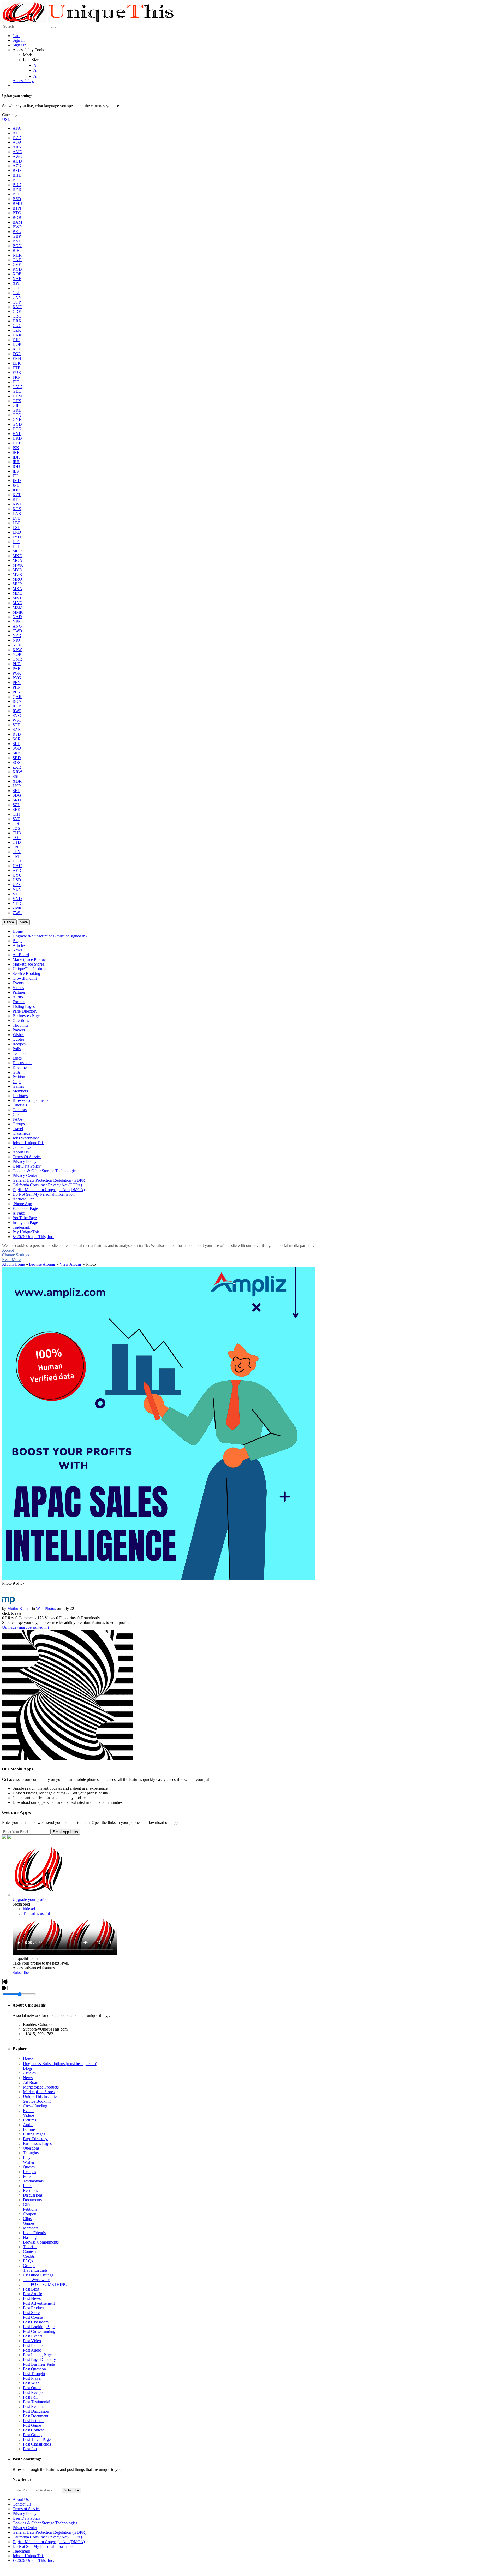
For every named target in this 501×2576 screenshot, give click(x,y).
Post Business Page (39, 2364)
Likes (28, 2186)
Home (28, 2059)
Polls (27, 2176)
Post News (32, 2298)
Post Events (33, 2336)
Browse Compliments (41, 2242)
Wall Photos (46, 1608)
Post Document (36, 2416)
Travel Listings (35, 2270)
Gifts (27, 2205)
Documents (32, 2200)
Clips (27, 2219)
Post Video (32, 2341)
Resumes (30, 2190)
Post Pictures (34, 2345)
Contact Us (22, 2504)
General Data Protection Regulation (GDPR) (49, 2532)
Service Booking (37, 2101)
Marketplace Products (41, 2087)
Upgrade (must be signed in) (25, 1627)
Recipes (29, 2172)
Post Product (33, 2308)
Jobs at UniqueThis (28, 2556)
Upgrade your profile (30, 1899)
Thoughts (31, 2153)
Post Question (34, 2369)
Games (29, 2223)
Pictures (29, 2120)
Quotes (29, 2167)
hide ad (29, 1909)
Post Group (32, 2435)
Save (24, 922)
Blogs (28, 2068)
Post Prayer (32, 2378)
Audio (28, 2125)
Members (31, 2228)
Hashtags (31, 2237)
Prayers (29, 2158)
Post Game (32, 2425)
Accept (8, 1250)
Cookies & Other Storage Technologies (45, 2523)
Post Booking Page (39, 2327)
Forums (29, 2129)
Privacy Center (25, 2528)
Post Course (33, 2317)
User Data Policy (27, 2518)
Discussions (33, 2195)
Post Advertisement (39, 2303)
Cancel (9, 922)
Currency (10, 115)
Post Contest (33, 2430)
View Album (70, 1264)
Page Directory (35, 2139)
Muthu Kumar (19, 1608)
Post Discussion (36, 2411)
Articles (29, 2073)
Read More (11, 1260)
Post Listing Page (37, 2355)
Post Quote (32, 2388)
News (28, 2078)
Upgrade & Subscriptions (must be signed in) (60, 2064)
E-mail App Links (65, 1832)
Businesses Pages (37, 2143)
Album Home (13, 1264)
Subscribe (21, 1973)
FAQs (28, 2261)
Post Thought (34, 2374)
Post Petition (33, 2421)
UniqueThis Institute (40, 2096)
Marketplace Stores (39, 2092)
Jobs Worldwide (36, 2280)
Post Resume (34, 2407)
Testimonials (33, 2181)
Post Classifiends (37, 2444)
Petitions (30, 2209)
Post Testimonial (37, 2402)
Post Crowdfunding (39, 2331)
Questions (31, 2148)
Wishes (29, 2162)
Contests (30, 2251)
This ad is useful (36, 1914)
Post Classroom (36, 2322)
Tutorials (30, 2247)
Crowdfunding (35, 2106)
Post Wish (31, 2383)
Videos (29, 2115)
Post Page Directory (39, 2360)
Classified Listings (38, 2275)
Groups (29, 2266)
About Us (21, 2499)
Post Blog (31, 2289)
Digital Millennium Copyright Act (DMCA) (49, 2542)
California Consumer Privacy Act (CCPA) (47, 2537)
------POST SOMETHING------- (50, 2284)
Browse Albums (42, 1264)
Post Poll (30, 2397)
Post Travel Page (37, 2439)
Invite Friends (34, 2233)
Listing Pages (34, 2134)
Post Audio (32, 2350)
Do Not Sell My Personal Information (44, 2546)
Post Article (32, 2294)
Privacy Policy (25, 2513)
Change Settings (16, 1255)
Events (29, 2111)
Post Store (31, 2313)
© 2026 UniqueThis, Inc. (33, 2560)
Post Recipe (33, 2392)
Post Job (30, 2449)
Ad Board (31, 2082)
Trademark (21, 2551)
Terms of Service (26, 2509)
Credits (29, 2256)
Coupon (30, 2214)
